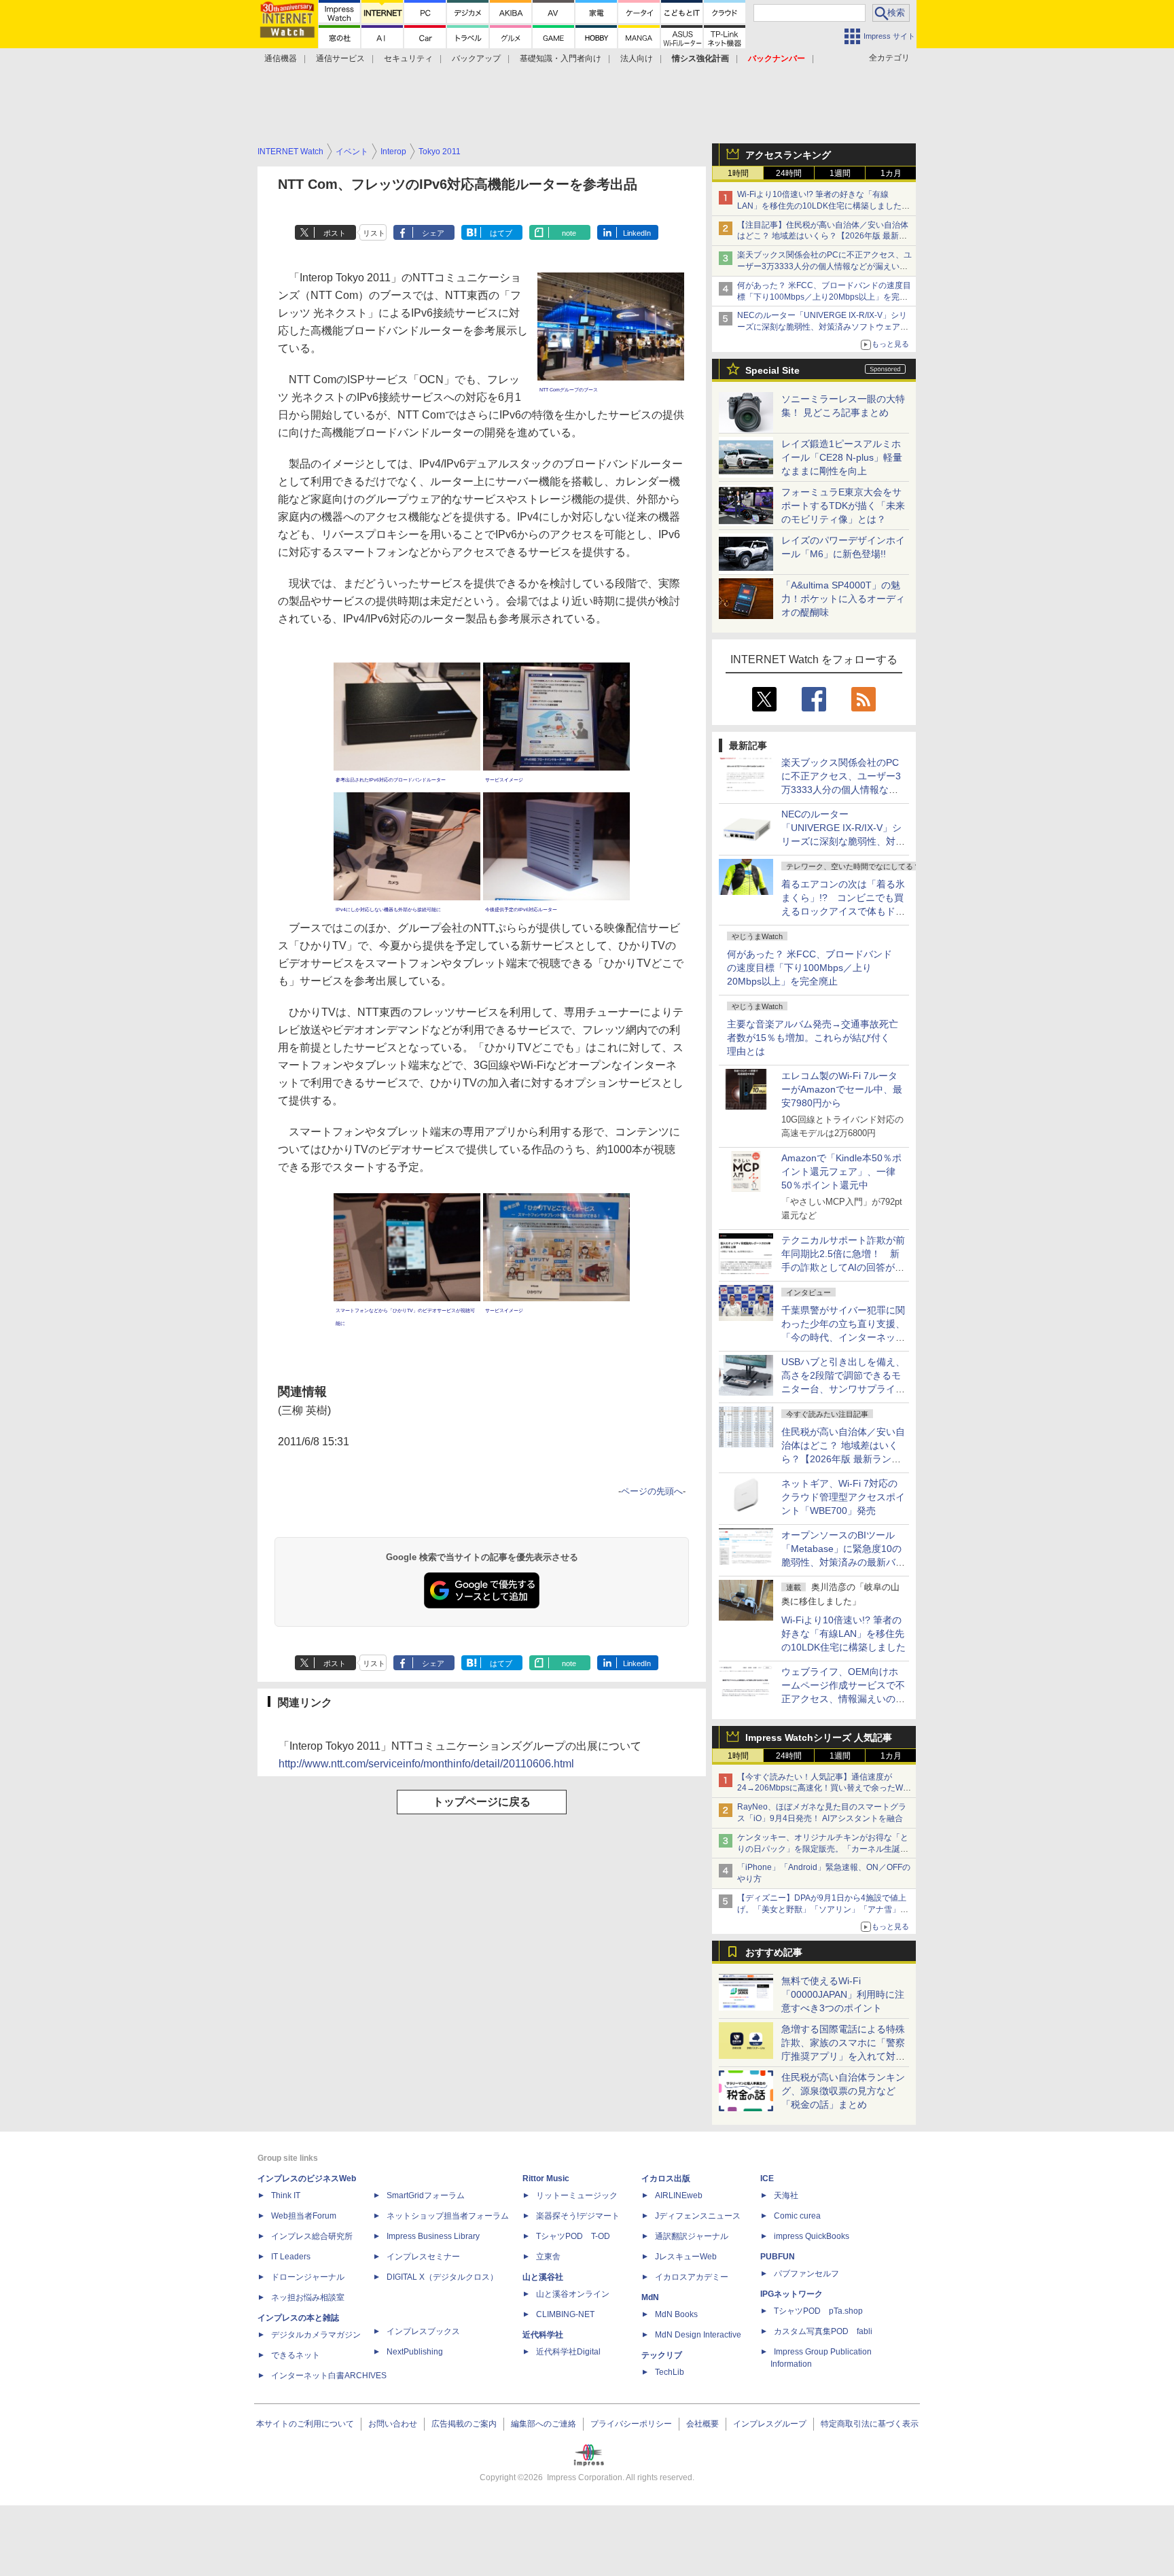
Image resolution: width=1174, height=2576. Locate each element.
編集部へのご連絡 (544, 2424)
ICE (767, 2178)
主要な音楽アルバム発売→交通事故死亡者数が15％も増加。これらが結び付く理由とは (813, 1038)
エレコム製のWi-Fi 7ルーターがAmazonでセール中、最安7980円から (842, 1089)
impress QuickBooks (812, 2236)
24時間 (789, 173)
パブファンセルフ (806, 2274)
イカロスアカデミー (692, 2277)
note (569, 233)
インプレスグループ (770, 2424)
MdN (650, 2297)
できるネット (296, 2355)
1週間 (840, 173)
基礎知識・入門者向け (561, 58)
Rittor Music (546, 2178)
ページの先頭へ (652, 1491)
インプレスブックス (423, 2331)
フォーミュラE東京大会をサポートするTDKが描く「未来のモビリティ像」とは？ (843, 506)
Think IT (286, 2195)
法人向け (637, 58)
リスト (374, 233)
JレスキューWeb (686, 2257)
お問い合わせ (393, 2424)
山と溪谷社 (543, 2277)
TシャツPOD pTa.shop (818, 2311)
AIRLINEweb (679, 2195)
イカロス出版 (666, 2178)
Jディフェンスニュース (698, 2216)
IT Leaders (291, 2257)
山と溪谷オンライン (573, 2294)
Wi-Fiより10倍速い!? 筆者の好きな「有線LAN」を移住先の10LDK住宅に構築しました (843, 1634)
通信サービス (340, 58)
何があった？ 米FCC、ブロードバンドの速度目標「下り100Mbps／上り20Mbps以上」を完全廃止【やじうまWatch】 (824, 297)
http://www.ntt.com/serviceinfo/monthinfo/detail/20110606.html (426, 1764)
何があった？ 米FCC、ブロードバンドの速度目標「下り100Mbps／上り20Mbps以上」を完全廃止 (810, 968)
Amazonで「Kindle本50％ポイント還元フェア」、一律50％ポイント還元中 (841, 1171)
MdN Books (676, 2314)
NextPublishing (415, 2352)
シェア (433, 233)
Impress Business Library (433, 2236)
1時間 (738, 173)
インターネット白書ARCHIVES (329, 2376)
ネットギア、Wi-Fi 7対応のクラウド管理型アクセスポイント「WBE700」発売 (843, 1497)
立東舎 (548, 2257)
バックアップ (476, 58)
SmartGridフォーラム (426, 2195)
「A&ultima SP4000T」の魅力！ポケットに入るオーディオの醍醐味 (843, 599)
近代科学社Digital (568, 2352)
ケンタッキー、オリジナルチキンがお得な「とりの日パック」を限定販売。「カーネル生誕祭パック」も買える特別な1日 (823, 1849)
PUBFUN (778, 2257)
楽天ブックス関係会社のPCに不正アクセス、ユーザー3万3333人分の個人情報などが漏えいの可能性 (824, 266)
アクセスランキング (788, 155)
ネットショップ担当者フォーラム (448, 2216)
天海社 (786, 2195)
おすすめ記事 (774, 1952)
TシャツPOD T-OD (573, 2236)
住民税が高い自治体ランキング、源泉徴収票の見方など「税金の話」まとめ (843, 2091)
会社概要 (702, 2424)
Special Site (772, 370)
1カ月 (891, 173)
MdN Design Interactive (698, 2335)
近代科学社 (543, 2335)
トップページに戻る (482, 1802)
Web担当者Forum (304, 2216)
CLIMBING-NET (565, 2314)
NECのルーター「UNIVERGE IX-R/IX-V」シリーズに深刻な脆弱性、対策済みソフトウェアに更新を (823, 327)
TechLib (670, 2372)
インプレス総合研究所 (312, 2236)
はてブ (501, 233)
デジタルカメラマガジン (316, 2335)
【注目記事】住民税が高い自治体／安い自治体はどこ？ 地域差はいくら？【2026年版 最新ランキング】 (823, 236)
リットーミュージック (577, 2195)
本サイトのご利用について (305, 2424)
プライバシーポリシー (631, 2424)
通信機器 (281, 58)
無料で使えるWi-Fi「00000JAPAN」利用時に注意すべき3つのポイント (843, 1994)
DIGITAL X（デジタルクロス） (442, 2277)
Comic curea (797, 2216)
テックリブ (662, 2355)
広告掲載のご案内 (464, 2424)
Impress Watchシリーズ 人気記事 (819, 1737)
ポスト (335, 233)
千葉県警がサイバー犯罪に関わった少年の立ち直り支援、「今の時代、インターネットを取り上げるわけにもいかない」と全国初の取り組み (843, 1337)
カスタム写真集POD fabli (823, 2331)
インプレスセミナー (423, 2257)
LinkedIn (637, 233)
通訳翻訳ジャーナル (692, 2236)
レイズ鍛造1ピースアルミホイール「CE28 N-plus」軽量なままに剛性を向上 (842, 457)
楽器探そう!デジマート (578, 2216)
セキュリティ (408, 58)
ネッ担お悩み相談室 (308, 2297)
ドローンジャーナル (308, 2277)
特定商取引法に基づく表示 (870, 2424)
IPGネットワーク (791, 2294)
